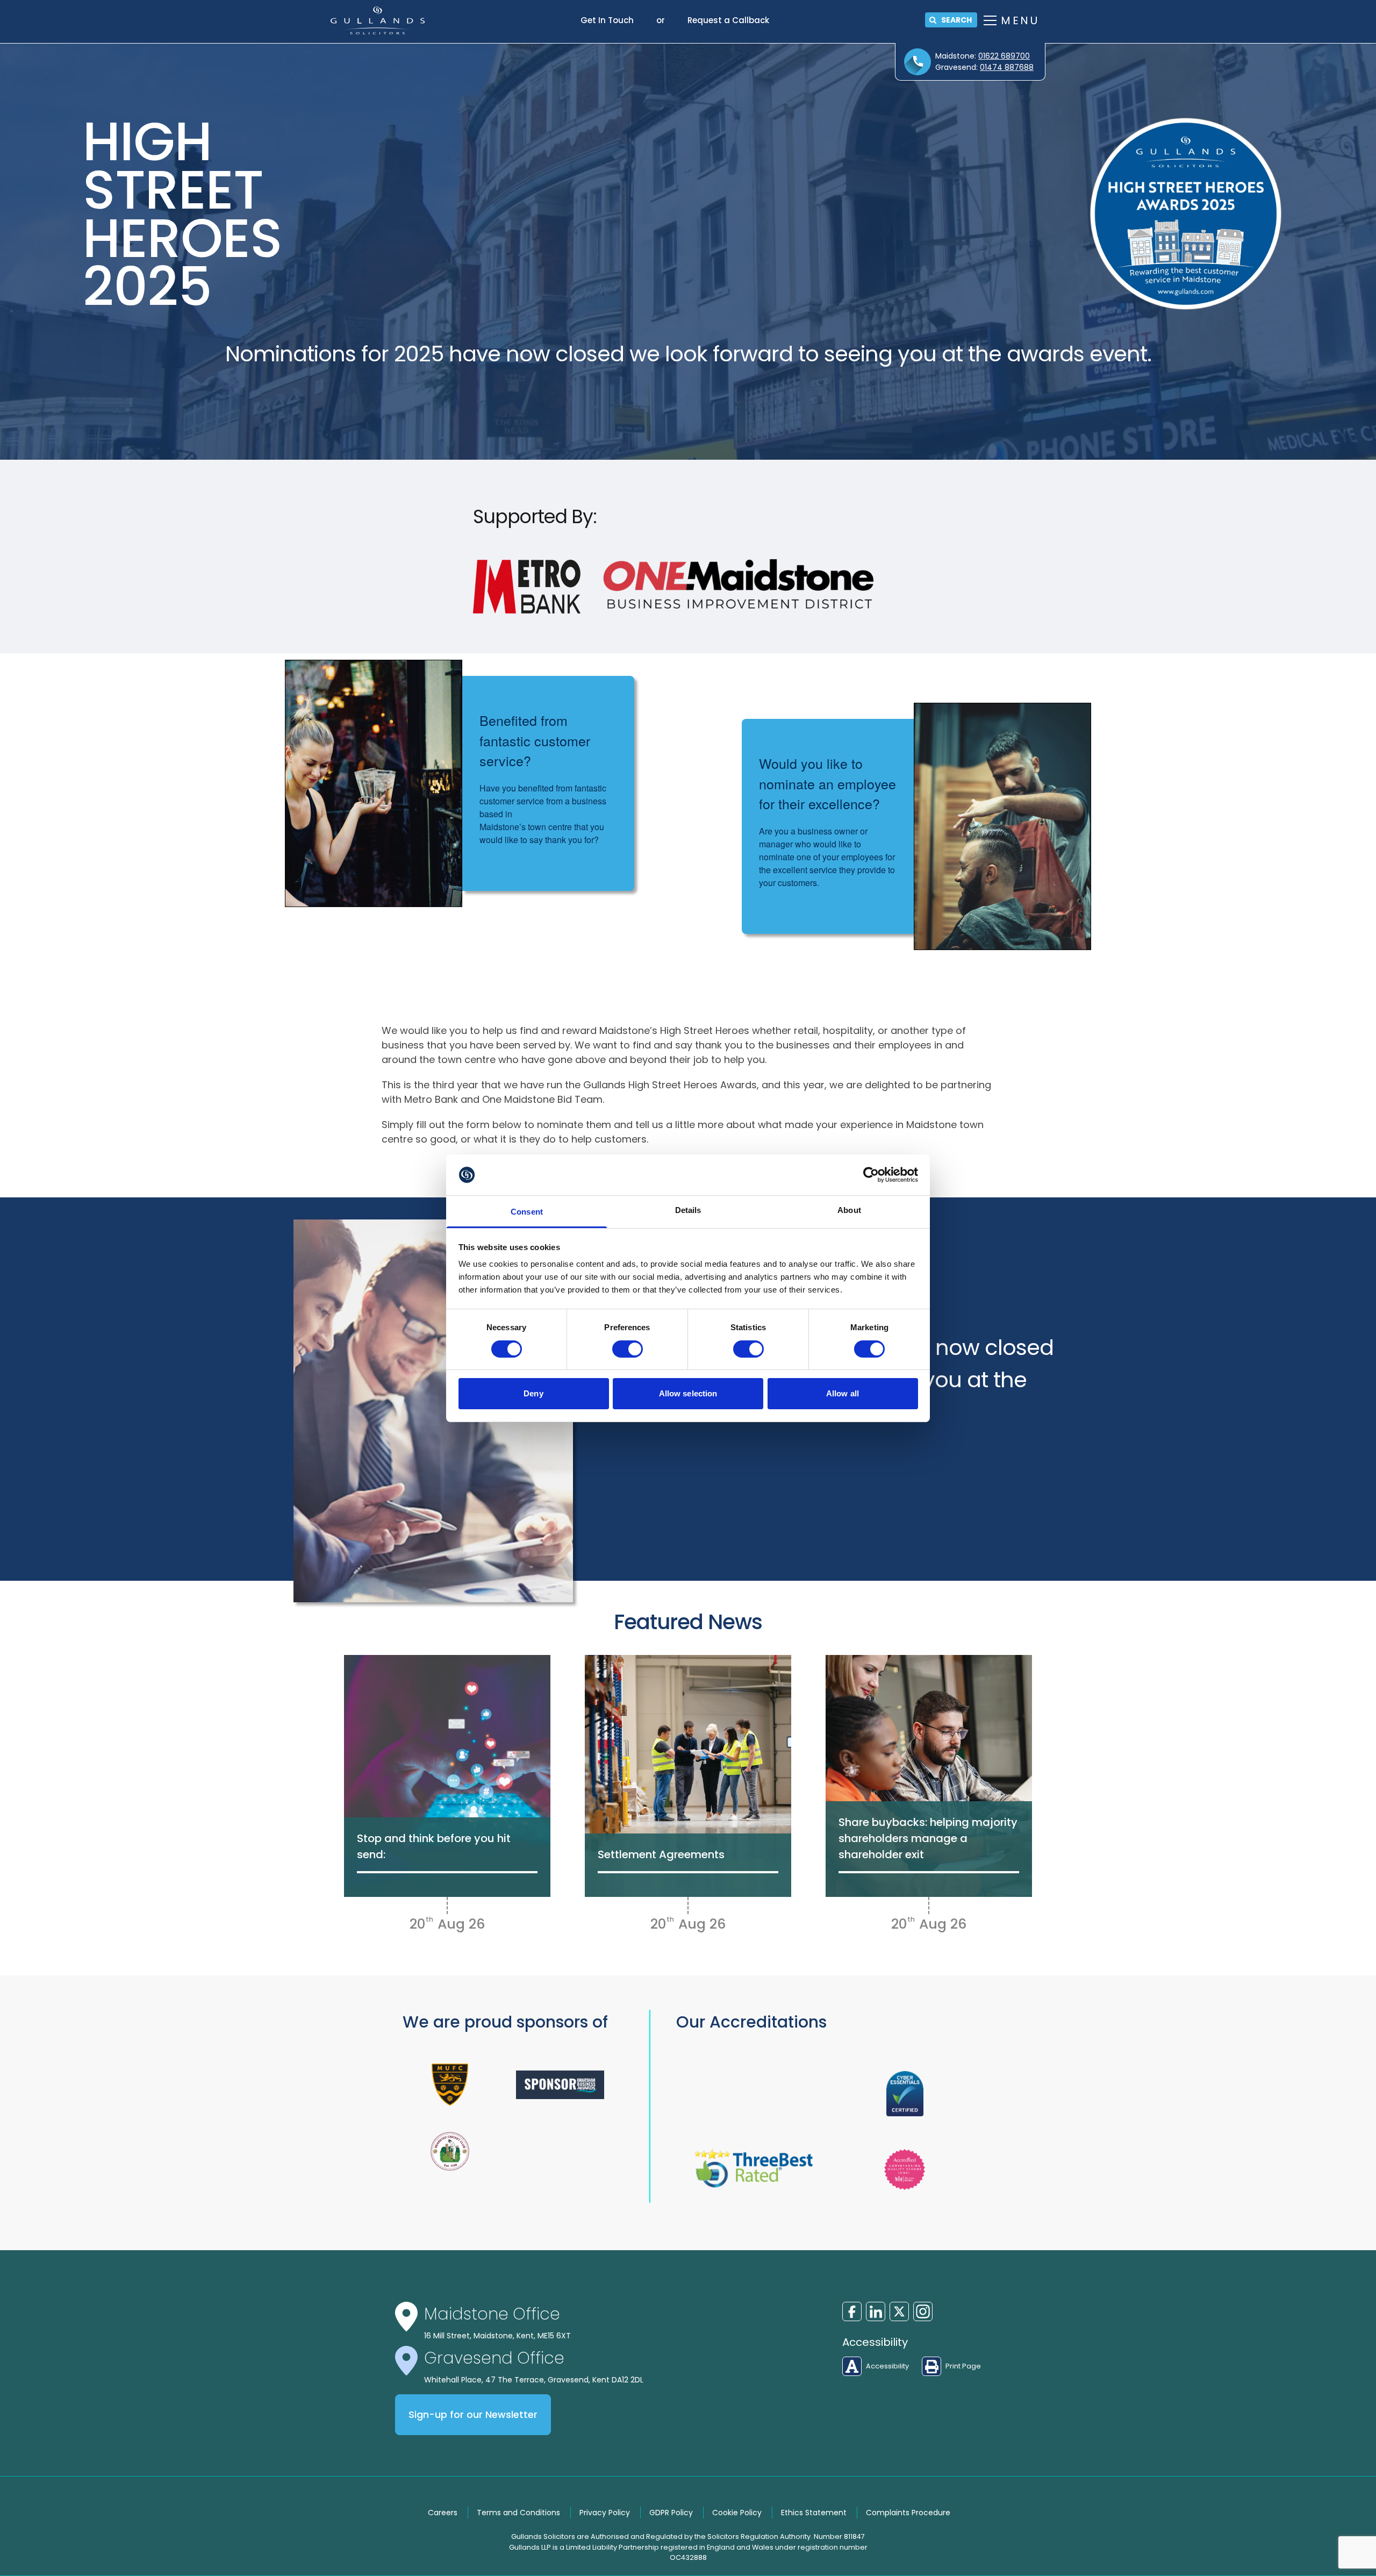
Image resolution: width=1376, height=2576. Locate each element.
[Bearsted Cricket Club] (450, 2151)
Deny (533, 1393)
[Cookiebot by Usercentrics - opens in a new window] (871, 1175)
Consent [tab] (527, 1212)
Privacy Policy (605, 2513)
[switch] (628, 1349)
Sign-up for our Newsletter (473, 2415)
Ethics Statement (814, 2513)
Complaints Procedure (908, 2513)
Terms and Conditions (518, 2513)
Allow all (843, 1393)
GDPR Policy (671, 2513)
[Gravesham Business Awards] (560, 2084)
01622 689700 (1004, 56)
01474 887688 (1007, 67)
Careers (443, 2513)
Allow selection (688, 1393)
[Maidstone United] (450, 2085)
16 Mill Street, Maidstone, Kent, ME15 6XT (497, 2336)
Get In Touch (607, 20)
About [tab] (849, 1210)
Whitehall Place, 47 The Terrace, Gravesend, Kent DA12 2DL (534, 2380)
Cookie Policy (737, 2513)
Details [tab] (688, 1210)
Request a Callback (728, 20)
